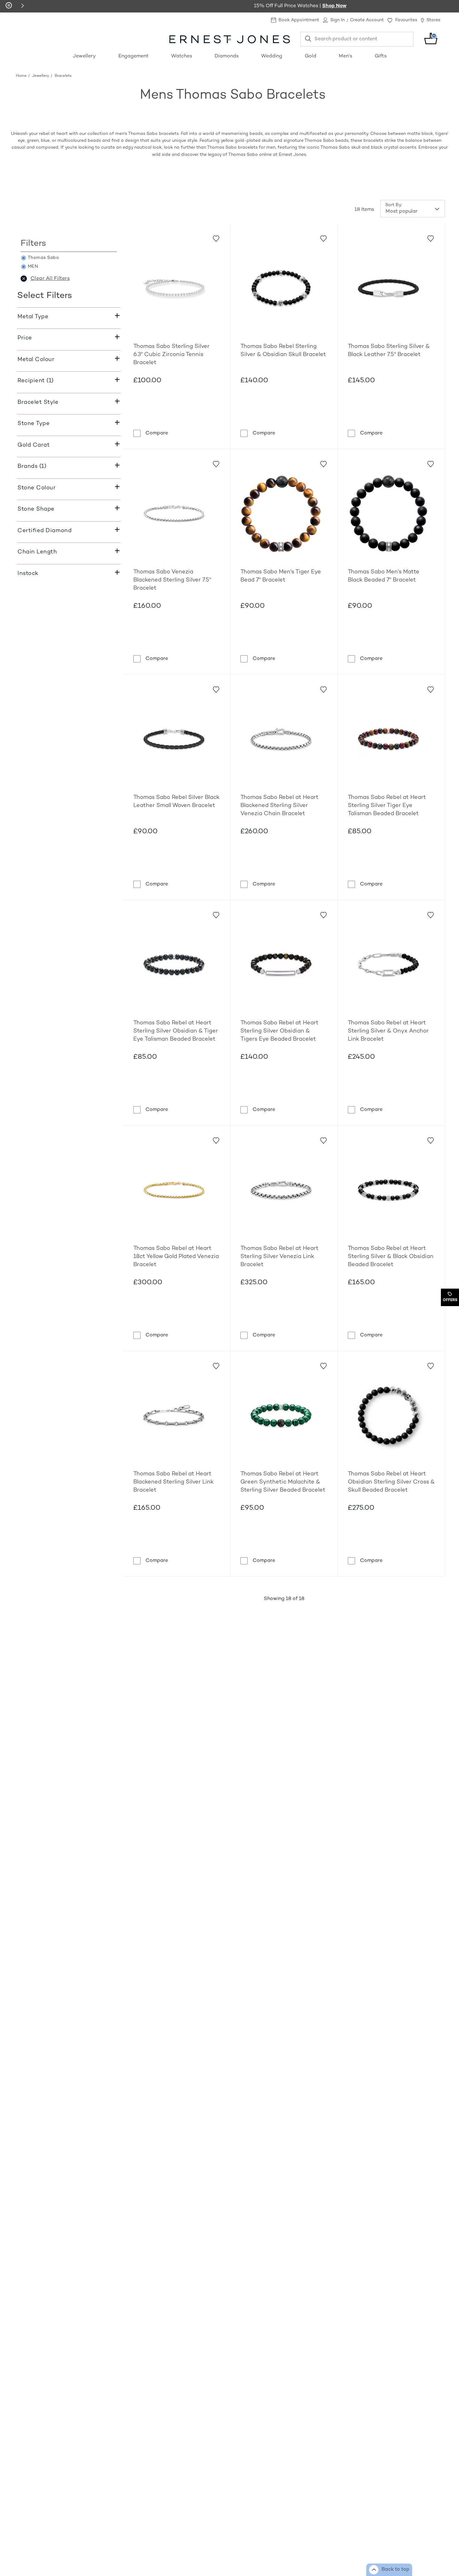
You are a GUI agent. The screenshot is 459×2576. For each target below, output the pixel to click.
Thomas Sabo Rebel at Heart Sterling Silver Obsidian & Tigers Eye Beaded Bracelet (279, 1031)
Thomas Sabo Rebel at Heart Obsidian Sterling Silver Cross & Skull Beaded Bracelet (391, 1482)
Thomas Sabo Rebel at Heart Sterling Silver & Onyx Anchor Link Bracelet (388, 1031)
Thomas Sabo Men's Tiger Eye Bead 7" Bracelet (281, 576)
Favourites (406, 20)
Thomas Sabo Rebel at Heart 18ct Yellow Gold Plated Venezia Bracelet (176, 1257)
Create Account (367, 20)
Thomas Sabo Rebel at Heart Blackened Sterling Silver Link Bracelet (173, 1482)
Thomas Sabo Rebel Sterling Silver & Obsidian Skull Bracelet (283, 351)
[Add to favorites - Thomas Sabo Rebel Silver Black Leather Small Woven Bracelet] (216, 689)
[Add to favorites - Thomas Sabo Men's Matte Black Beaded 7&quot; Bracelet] (430, 463)
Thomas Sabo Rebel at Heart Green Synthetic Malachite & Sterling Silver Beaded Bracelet (283, 1482)
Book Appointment (299, 20)
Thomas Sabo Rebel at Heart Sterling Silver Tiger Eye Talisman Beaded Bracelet (387, 806)
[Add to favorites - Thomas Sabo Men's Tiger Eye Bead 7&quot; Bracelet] (323, 463)
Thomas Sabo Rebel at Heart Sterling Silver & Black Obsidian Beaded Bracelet (391, 1257)
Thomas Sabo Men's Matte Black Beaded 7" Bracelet (384, 576)
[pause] (9, 6)
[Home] (229, 39)
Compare (157, 433)
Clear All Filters (50, 279)
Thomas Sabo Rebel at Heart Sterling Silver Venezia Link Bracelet (279, 1257)
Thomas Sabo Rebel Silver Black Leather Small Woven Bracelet (176, 802)
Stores (433, 20)
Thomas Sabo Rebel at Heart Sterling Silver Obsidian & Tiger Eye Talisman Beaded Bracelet (176, 1031)
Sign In (338, 20)
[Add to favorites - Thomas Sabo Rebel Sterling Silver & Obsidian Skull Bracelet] (323, 238)
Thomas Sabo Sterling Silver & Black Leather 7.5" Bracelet (389, 351)
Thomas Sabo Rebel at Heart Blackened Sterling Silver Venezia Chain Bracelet (279, 806)
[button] (22, 6)
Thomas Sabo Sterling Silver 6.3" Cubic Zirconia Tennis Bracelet (171, 355)
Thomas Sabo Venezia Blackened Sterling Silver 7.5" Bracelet (172, 580)
